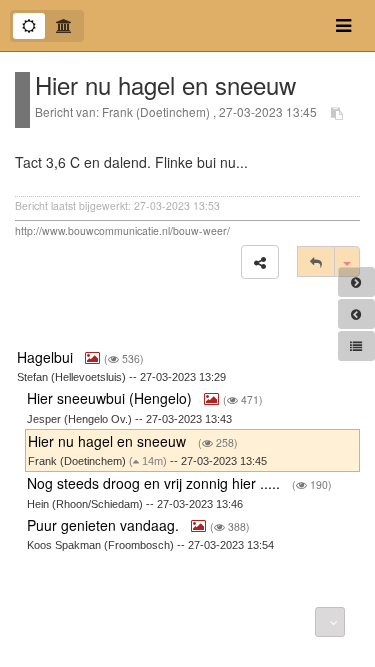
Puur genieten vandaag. (105, 525)
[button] (260, 262)
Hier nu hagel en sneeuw (109, 441)
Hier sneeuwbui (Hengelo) (111, 398)
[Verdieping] (64, 26)
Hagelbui (47, 357)
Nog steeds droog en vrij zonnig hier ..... (155, 483)
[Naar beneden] (330, 622)
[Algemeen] (29, 26)
